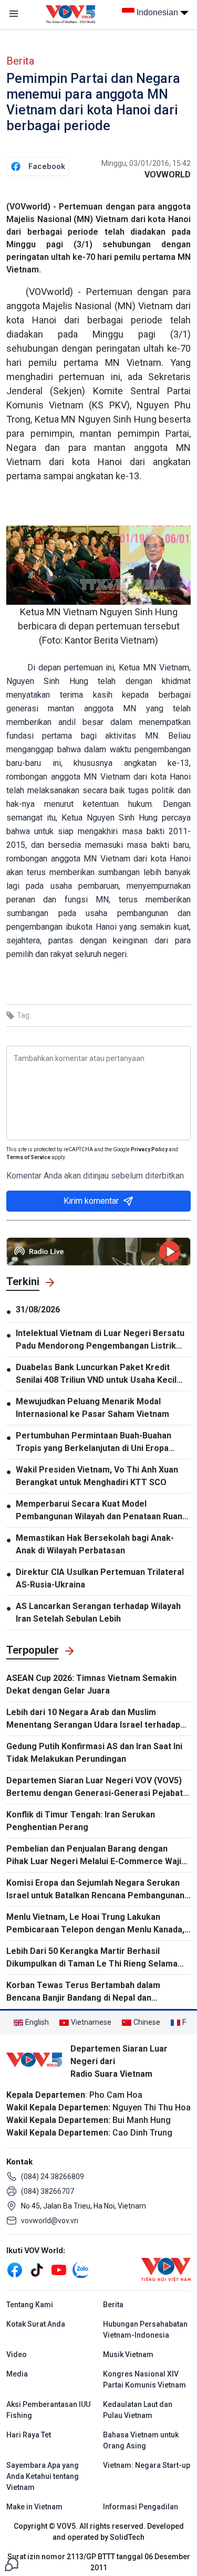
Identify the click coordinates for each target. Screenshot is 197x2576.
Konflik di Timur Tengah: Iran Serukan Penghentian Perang (81, 1821)
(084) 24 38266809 (53, 2177)
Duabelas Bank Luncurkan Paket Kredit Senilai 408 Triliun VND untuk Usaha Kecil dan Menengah (96, 1374)
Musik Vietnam (128, 2354)
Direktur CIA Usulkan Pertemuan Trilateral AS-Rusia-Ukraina (100, 1578)
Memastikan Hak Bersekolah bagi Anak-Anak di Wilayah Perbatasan (95, 1544)
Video (17, 2354)
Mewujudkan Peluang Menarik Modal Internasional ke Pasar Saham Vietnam (92, 1408)
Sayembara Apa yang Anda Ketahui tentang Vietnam (43, 2476)
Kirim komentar (91, 1201)
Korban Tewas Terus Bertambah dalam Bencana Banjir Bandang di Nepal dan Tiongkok (83, 1992)
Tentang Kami (30, 2305)
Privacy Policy (149, 1149)
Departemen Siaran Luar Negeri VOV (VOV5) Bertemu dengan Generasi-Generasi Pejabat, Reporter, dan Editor (96, 1788)
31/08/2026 (38, 1310)
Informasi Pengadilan (141, 2507)
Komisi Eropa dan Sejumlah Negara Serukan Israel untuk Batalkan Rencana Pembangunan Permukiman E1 (95, 1890)
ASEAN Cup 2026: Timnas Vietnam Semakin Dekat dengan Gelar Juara (91, 1684)
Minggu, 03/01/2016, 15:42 (146, 163)
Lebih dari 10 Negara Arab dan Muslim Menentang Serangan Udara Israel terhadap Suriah (93, 1719)
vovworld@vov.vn (50, 2221)
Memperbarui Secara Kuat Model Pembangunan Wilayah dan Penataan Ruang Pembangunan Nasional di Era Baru (102, 1511)
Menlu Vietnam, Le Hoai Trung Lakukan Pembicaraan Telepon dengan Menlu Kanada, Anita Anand (95, 1924)
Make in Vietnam (34, 2507)
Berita (20, 61)
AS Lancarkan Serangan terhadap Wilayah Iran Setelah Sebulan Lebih (98, 1612)
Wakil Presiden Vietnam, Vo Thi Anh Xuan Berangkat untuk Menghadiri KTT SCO (97, 1476)
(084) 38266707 (48, 2191)
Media (17, 2374)
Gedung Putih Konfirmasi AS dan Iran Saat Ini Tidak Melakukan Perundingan (94, 1753)
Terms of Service (28, 1157)
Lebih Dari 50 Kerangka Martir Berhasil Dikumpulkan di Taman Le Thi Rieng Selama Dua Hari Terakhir (92, 1958)
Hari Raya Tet (29, 2435)
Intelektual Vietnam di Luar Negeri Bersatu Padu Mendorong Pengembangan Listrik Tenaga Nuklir (100, 1340)
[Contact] (12, 2564)
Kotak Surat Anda (36, 2324)
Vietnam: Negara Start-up (147, 2465)
